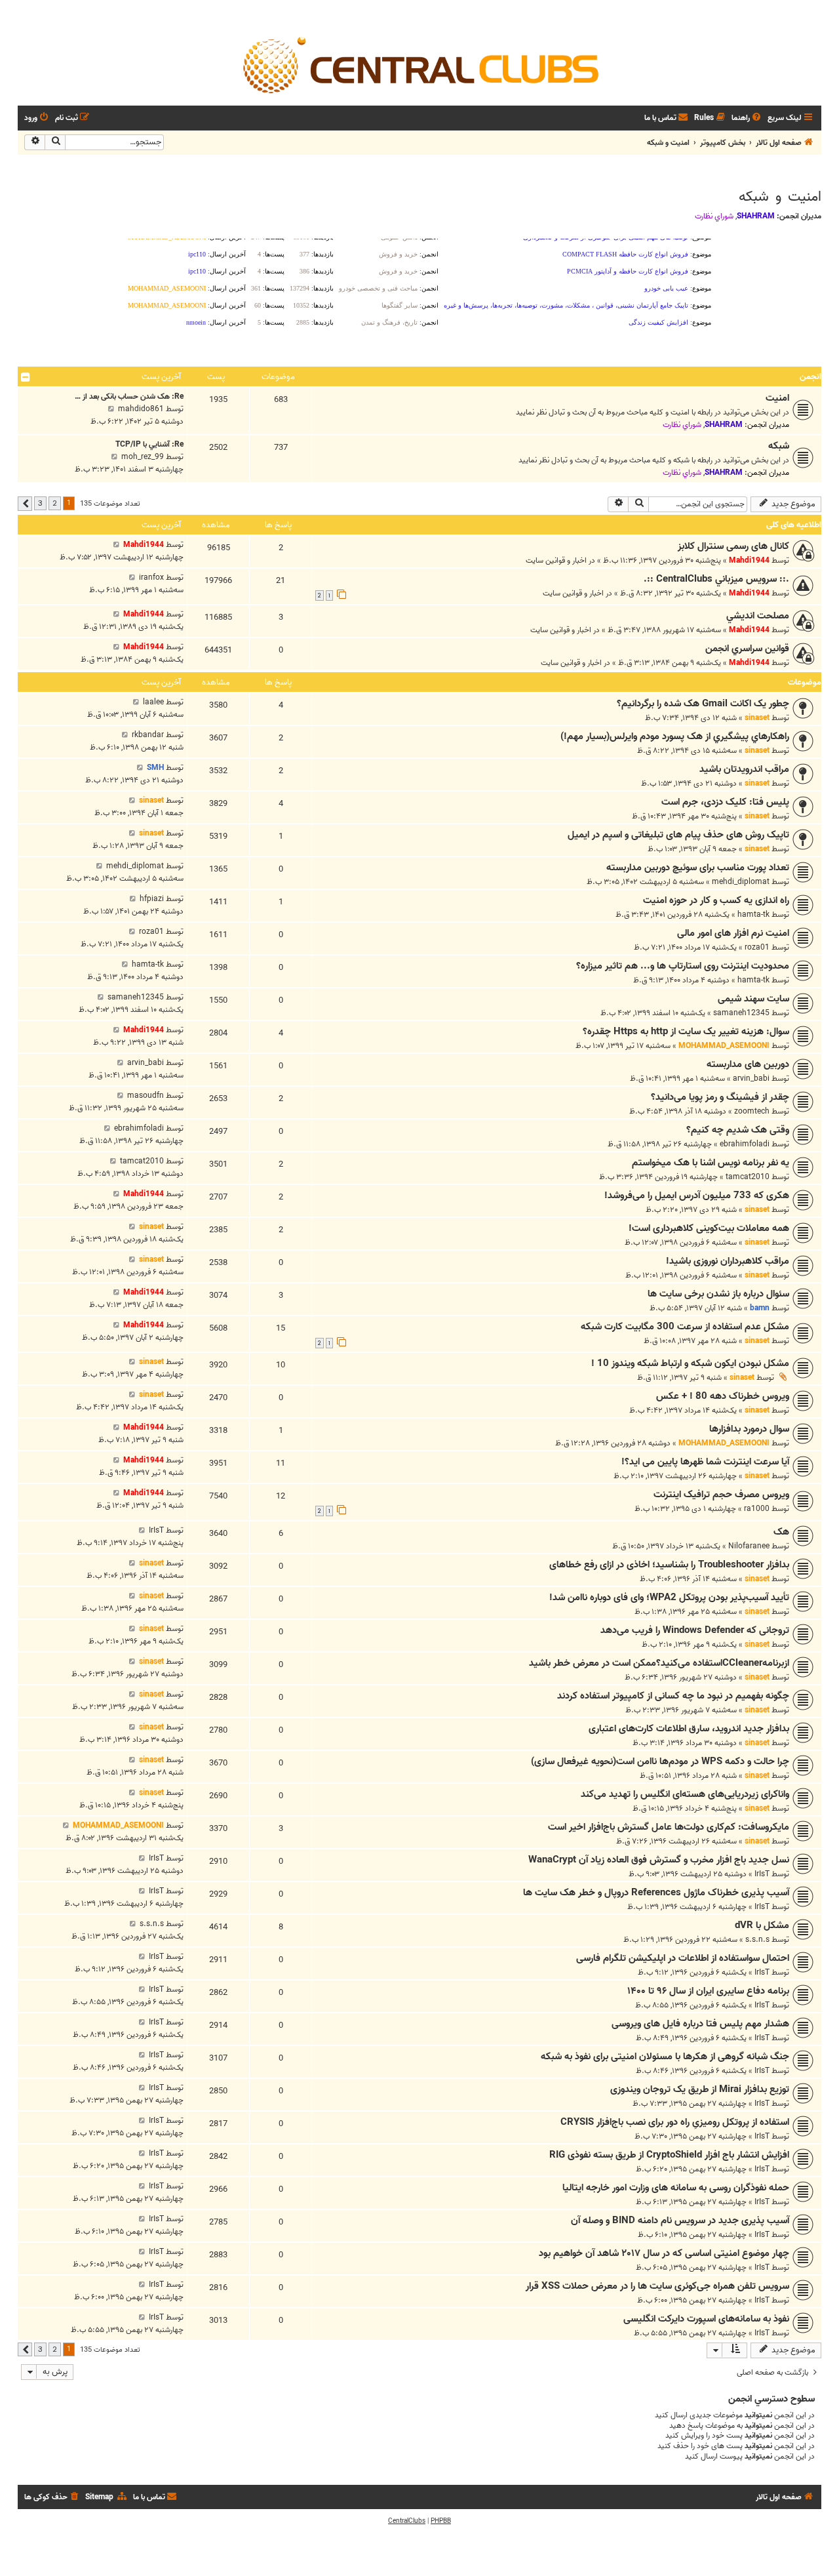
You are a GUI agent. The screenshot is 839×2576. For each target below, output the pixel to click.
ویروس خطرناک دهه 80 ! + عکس (723, 1396)
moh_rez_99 (143, 457)
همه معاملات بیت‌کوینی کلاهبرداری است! (709, 1228)
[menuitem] (747, 118)
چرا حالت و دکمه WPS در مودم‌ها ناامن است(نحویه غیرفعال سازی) (660, 1761)
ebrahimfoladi (745, 1144)
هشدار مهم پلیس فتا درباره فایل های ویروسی (700, 2024)
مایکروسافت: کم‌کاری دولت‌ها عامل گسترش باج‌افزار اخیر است (669, 1827)
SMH (155, 768)
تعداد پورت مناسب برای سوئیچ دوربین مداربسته (698, 868)
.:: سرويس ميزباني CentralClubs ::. (716, 579)
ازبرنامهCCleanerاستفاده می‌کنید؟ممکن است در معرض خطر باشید (659, 1663)
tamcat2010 (748, 1177)
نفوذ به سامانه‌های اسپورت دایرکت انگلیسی (706, 2319)
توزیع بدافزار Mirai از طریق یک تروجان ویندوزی (700, 2089)
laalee (153, 702)
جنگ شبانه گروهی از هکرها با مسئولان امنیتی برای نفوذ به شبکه (665, 2057)
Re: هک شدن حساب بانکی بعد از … (129, 396)
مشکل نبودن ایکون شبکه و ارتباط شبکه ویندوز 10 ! (690, 1363)
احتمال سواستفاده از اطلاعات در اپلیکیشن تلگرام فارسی (683, 1958)
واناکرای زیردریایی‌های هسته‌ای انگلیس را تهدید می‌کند (685, 1794)
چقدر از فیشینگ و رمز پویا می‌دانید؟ (720, 1097)
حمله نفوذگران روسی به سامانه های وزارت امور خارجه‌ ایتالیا (676, 2188)
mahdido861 (141, 409)
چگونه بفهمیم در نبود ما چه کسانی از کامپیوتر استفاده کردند (673, 1696)
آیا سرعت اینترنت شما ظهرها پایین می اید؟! (705, 1462)
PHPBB (441, 2521)
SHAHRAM (756, 216)
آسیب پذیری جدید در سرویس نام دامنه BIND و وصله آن (680, 2221)
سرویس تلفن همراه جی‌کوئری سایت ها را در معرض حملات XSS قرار (657, 2286)
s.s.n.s (757, 1940)
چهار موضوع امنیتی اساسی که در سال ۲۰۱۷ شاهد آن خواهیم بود (664, 2253)
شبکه (779, 446)
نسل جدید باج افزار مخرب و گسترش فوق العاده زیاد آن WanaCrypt (659, 1860)
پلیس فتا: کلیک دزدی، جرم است (725, 802)
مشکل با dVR (762, 1925)
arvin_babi (751, 1078)
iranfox (151, 577)
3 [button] (40, 503)
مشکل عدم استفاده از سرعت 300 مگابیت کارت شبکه (685, 1327)
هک (781, 1532)
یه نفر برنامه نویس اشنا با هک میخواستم (711, 1163)
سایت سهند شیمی (753, 999)
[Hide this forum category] (26, 377)
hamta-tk (753, 915)
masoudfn (146, 1096)
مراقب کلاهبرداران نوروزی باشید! (728, 1261)
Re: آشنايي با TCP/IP (149, 444)
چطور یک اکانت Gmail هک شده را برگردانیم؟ (703, 704)
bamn (760, 1308)
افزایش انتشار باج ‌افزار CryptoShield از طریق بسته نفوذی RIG (669, 2155)
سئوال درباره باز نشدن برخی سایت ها (718, 1294)
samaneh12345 (741, 1013)
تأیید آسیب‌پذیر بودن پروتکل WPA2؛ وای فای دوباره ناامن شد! (669, 1598)
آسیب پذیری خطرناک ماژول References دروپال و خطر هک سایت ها (656, 1893)
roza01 (757, 947)
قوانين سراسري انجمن (747, 649)
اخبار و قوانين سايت (556, 560)
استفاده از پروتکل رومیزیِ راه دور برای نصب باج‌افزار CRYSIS (675, 2122)
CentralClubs (407, 2521)
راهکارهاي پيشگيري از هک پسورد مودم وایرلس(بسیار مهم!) (675, 736)
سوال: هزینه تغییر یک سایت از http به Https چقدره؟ (686, 1032)
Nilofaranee (749, 1546)
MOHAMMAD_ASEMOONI (724, 1046)
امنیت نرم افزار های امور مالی (733, 933)
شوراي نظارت (714, 216)
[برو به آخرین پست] (116, 545)
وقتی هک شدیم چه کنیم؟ (738, 1130)
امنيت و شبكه (780, 197)
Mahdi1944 (749, 560)
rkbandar (148, 735)
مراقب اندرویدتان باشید (744, 769)
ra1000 (757, 1509)
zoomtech (752, 1111)
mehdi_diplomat (741, 882)
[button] (25, 504)
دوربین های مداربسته (748, 1064)
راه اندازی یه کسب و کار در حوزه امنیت (716, 900)
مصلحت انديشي (758, 616)
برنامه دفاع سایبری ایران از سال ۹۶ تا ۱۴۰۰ (708, 1991)
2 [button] (55, 503)
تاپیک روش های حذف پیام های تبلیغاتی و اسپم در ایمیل (678, 835)
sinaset (757, 718)
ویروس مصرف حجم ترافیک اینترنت (721, 1495)
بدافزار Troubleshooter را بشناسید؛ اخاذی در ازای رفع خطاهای (669, 1565)
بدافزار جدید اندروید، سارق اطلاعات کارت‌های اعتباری (689, 1729)
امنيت (777, 398)
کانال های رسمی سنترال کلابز (733, 546)
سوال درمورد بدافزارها (749, 1429)
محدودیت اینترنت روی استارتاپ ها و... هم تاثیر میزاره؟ (683, 966)
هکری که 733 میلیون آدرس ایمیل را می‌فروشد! (697, 1196)
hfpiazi (152, 899)
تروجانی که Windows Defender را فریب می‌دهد (695, 1630)
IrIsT (156, 1530)
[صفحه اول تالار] (419, 64)
